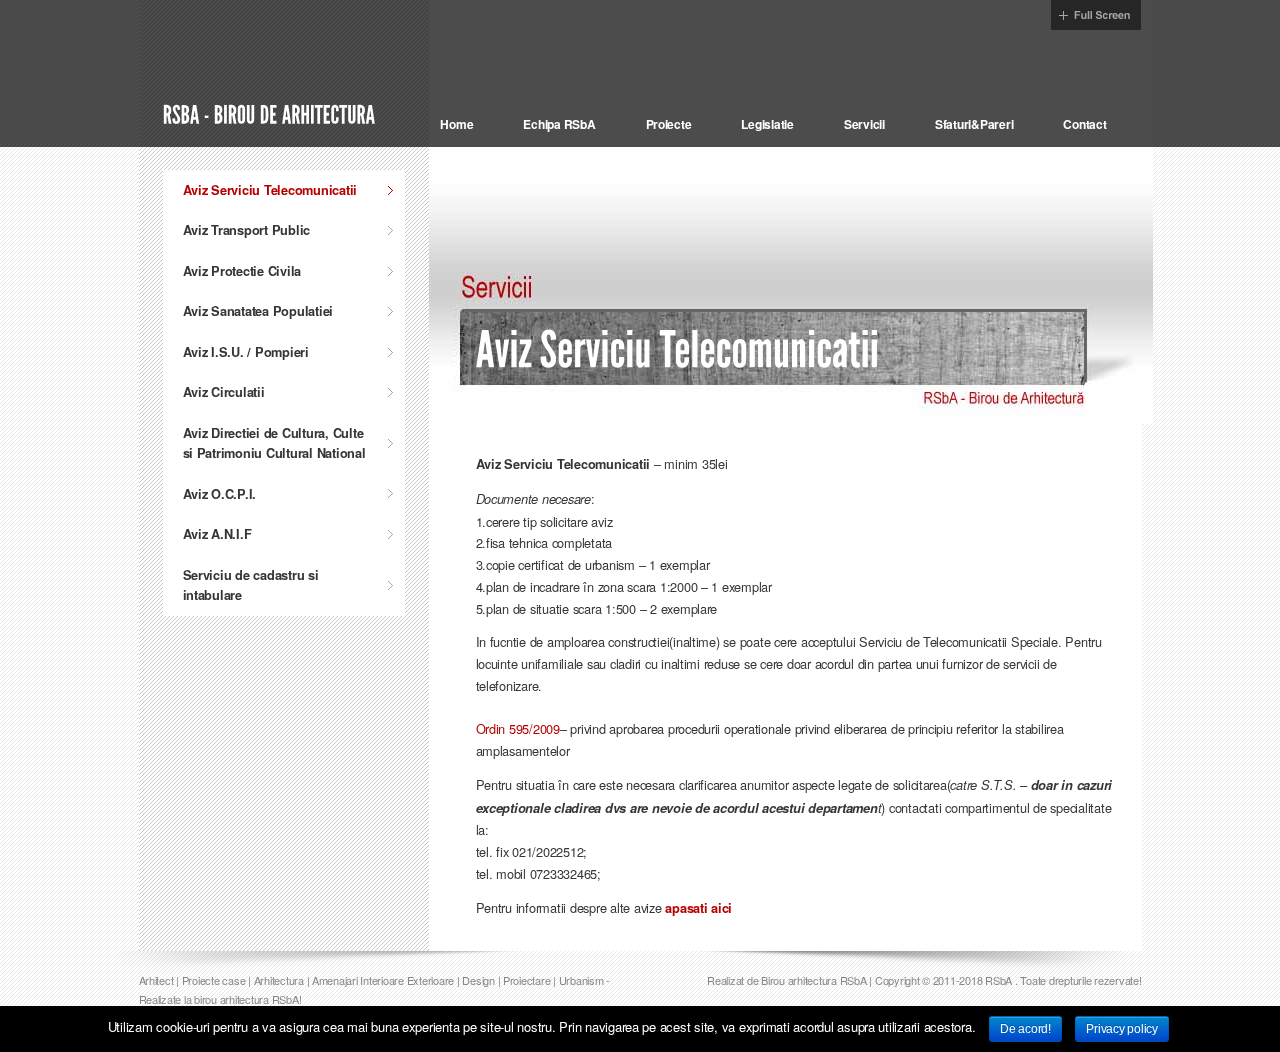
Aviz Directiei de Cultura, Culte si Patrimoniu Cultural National (274, 443)
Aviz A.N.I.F (217, 534)
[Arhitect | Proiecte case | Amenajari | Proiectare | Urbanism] (271, 113)
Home (456, 124)
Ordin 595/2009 (518, 728)
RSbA (998, 980)
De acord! (1025, 1029)
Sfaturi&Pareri (974, 124)
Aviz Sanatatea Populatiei (258, 311)
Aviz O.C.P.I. (220, 494)
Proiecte (669, 124)
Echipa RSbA (559, 124)
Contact (1084, 124)
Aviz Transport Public (247, 230)
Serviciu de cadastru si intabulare (251, 585)
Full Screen (1096, 15)
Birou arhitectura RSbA (813, 980)
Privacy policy (1121, 1029)
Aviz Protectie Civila (242, 271)
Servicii (864, 124)
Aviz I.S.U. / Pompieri (246, 352)
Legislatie (767, 124)
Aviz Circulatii (224, 392)
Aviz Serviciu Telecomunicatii (270, 190)
